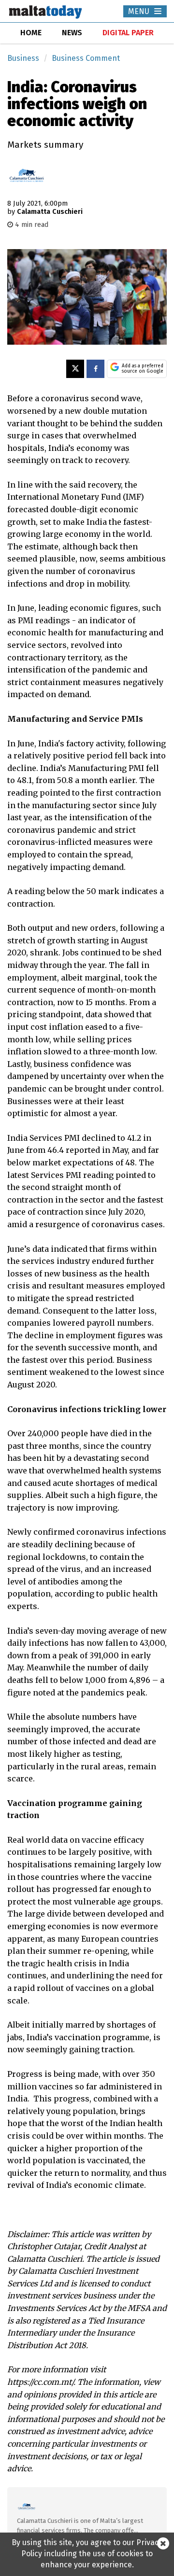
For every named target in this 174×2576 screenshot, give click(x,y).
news (72, 33)
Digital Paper (128, 33)
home (31, 33)
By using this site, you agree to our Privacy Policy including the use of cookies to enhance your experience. (87, 2554)
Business (23, 58)
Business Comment (86, 58)
